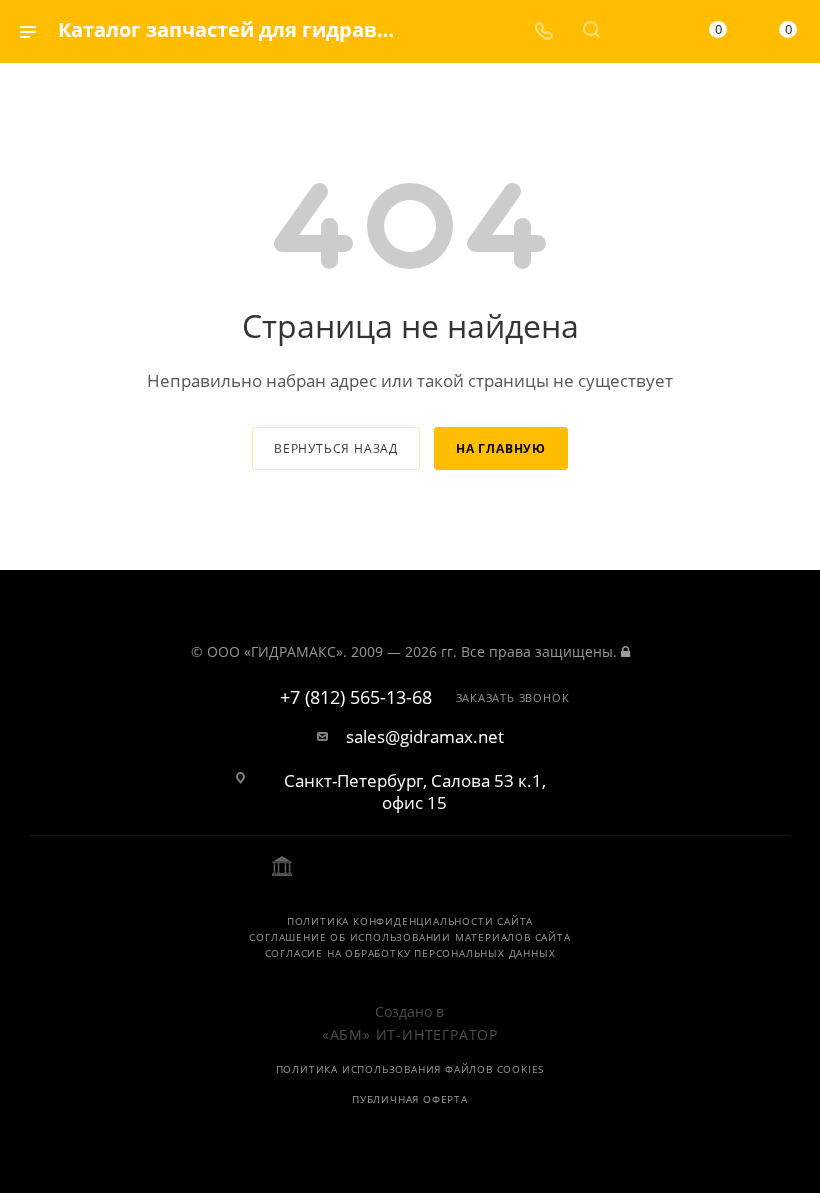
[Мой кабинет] (639, 31)
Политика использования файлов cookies (410, 1069)
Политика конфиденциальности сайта (410, 921)
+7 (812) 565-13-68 (356, 698)
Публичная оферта (410, 1099)
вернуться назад (336, 448)
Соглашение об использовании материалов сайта (409, 937)
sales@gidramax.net (425, 737)
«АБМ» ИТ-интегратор (410, 1034)
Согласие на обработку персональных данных (410, 953)
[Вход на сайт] (625, 651)
